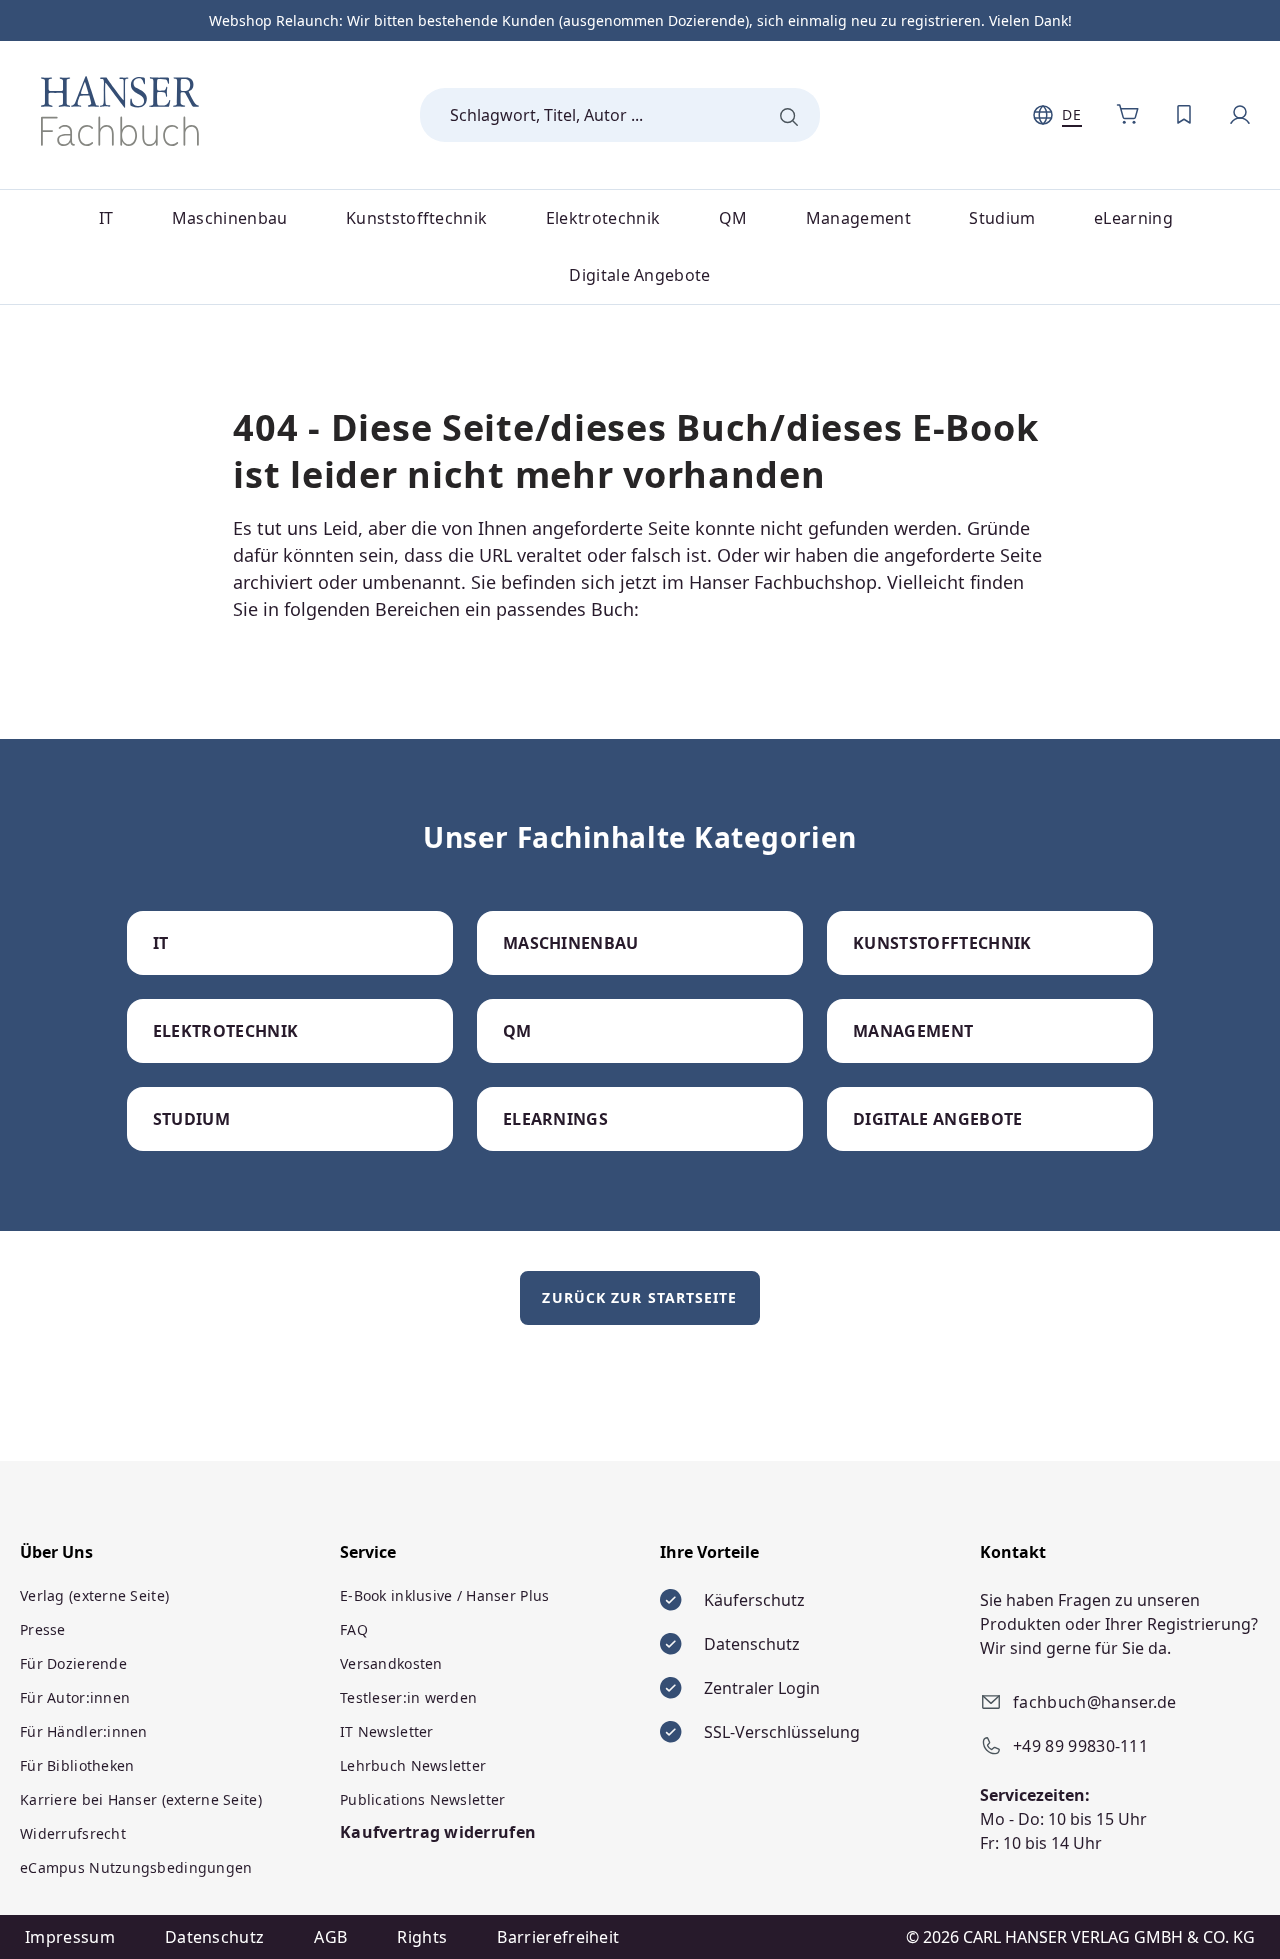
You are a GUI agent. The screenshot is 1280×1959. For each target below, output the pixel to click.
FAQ (354, 1629)
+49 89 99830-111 (1080, 1746)
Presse (43, 1629)
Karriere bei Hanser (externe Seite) (141, 1799)
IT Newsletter (387, 1731)
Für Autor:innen (75, 1697)
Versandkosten (391, 1663)
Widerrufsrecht (73, 1833)
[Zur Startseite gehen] (120, 111)
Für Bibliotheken (77, 1765)
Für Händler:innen (84, 1731)
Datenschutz (215, 1937)
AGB (330, 1937)
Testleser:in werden (408, 1697)
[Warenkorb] (1128, 115)
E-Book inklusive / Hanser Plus (444, 1595)
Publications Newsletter (422, 1799)
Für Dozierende (73, 1663)
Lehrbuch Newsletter (413, 1765)
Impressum (70, 1937)
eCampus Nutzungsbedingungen (136, 1867)
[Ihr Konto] (1240, 115)
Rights (422, 1937)
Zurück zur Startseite (639, 1297)
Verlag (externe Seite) (94, 1595)
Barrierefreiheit (558, 1937)
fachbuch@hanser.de (1095, 1702)
